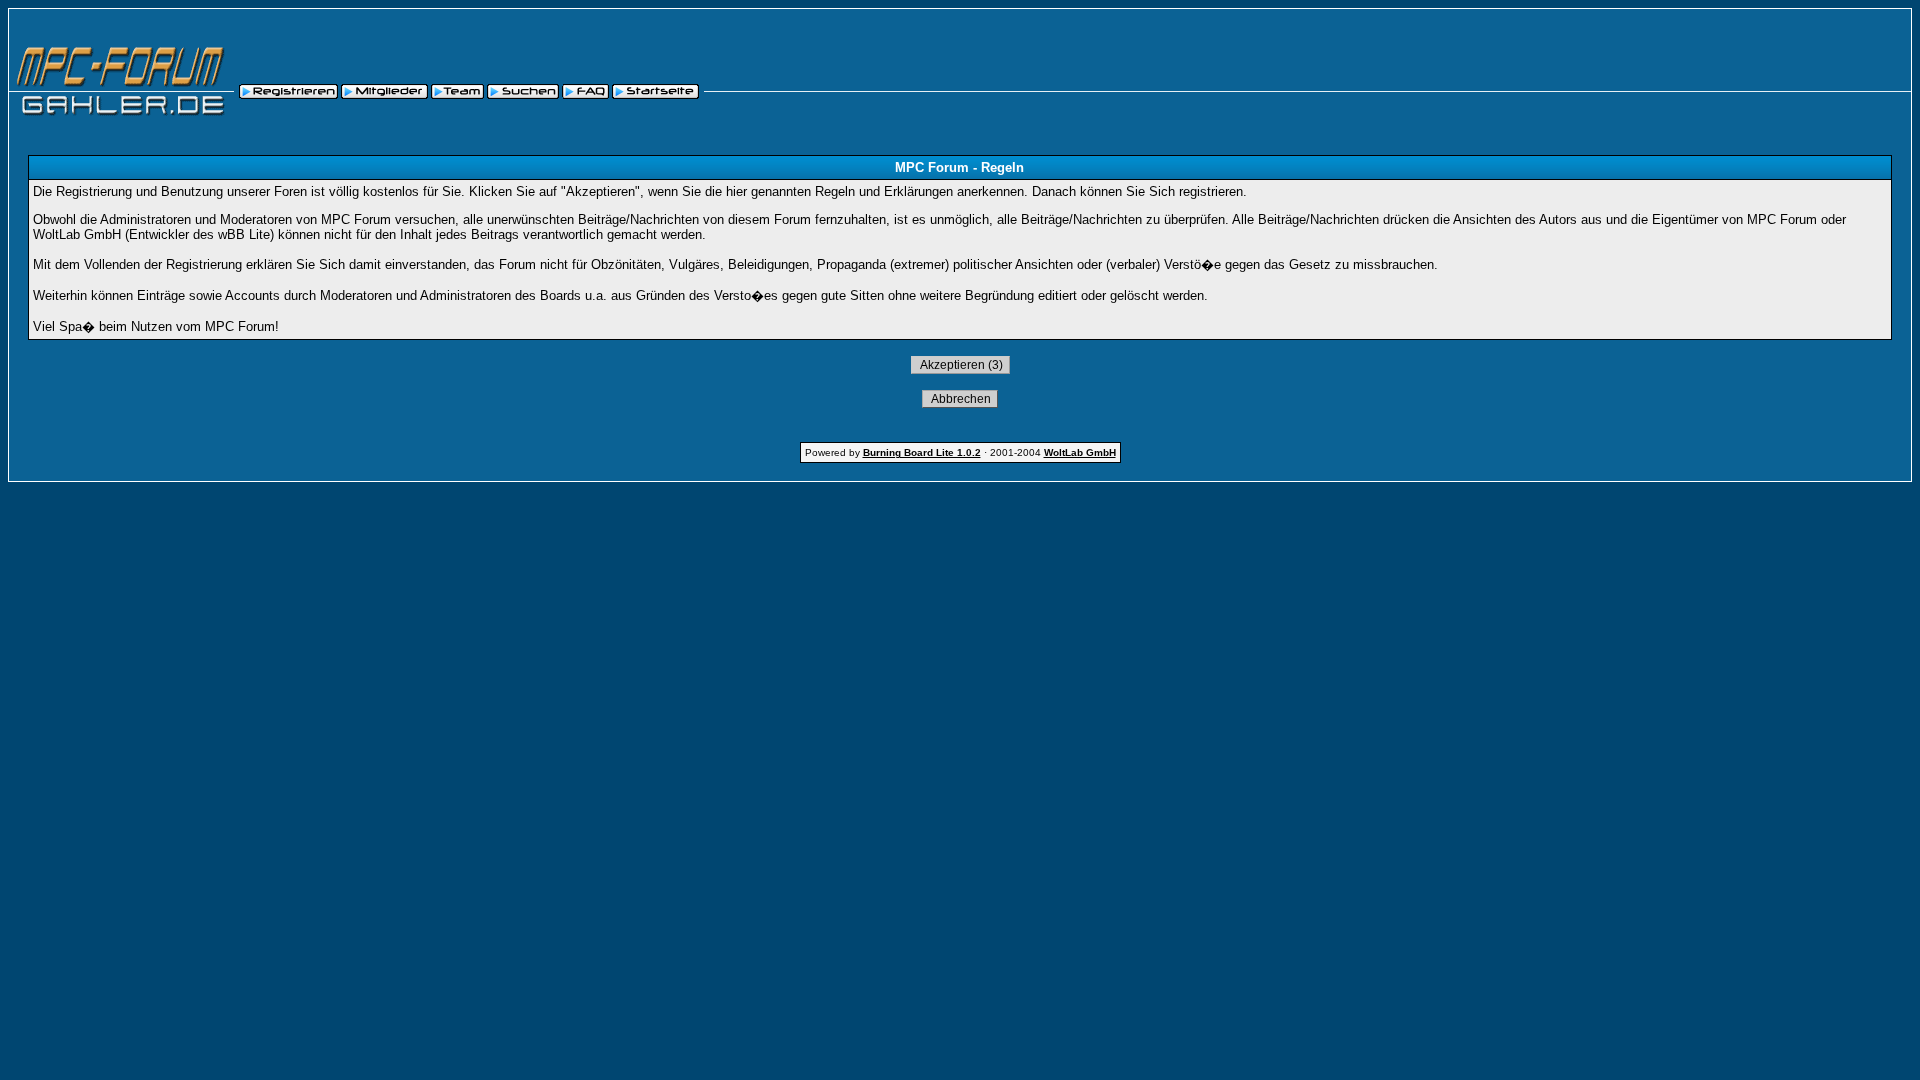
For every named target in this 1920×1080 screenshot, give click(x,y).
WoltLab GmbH (1080, 452)
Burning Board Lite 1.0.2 (922, 452)
